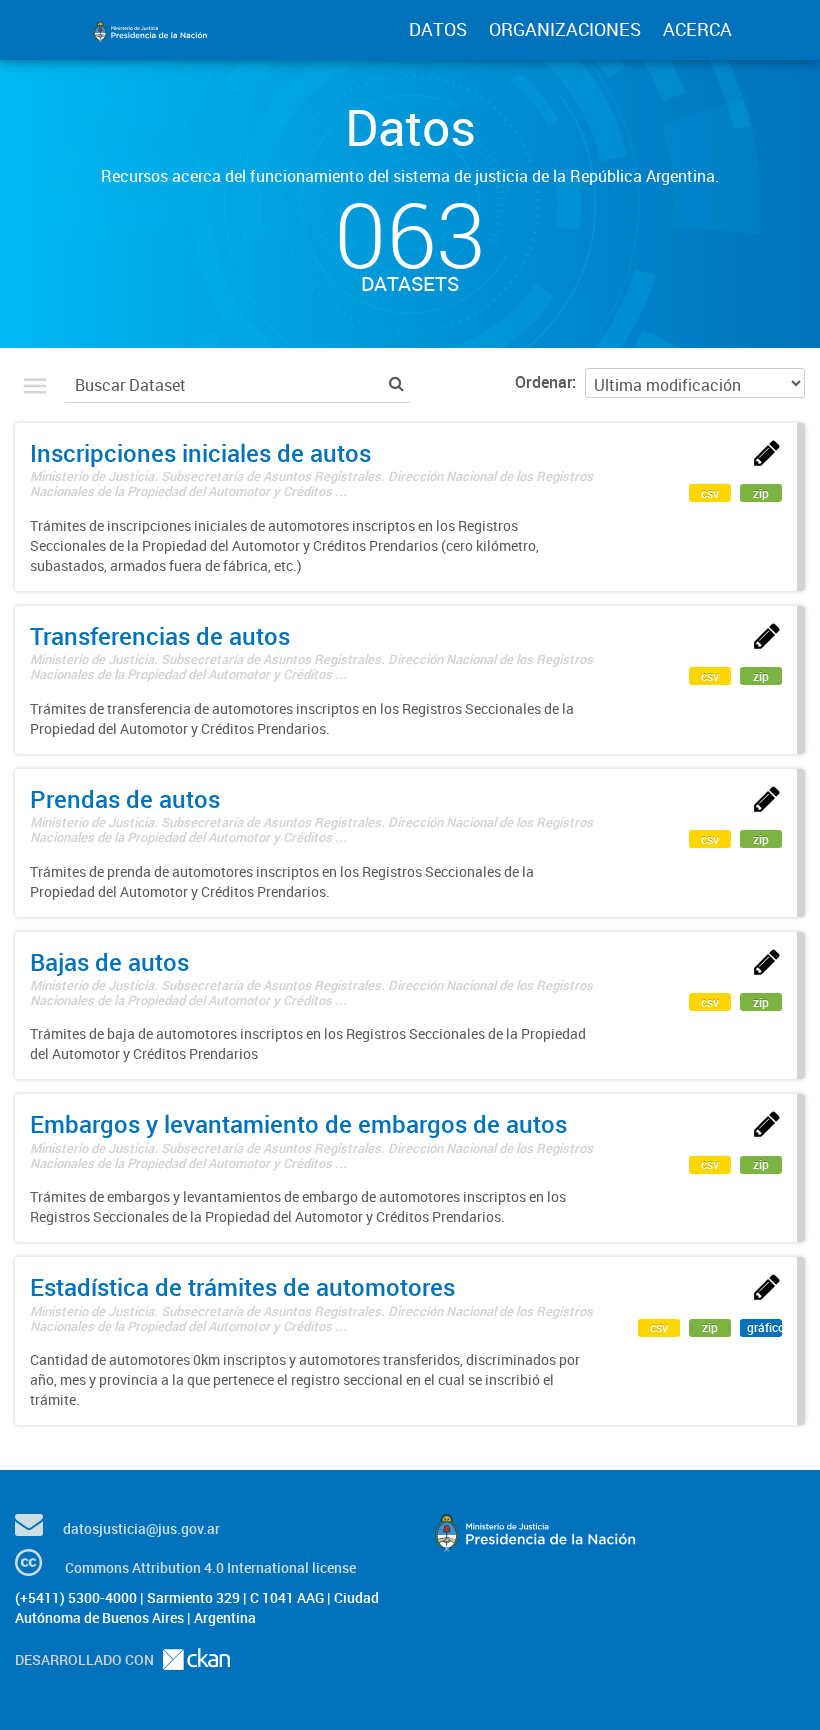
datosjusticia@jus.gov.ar (141, 1528)
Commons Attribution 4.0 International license (210, 1567)
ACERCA (697, 29)
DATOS (438, 29)
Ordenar (543, 382)
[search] (396, 382)
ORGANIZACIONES (565, 29)
